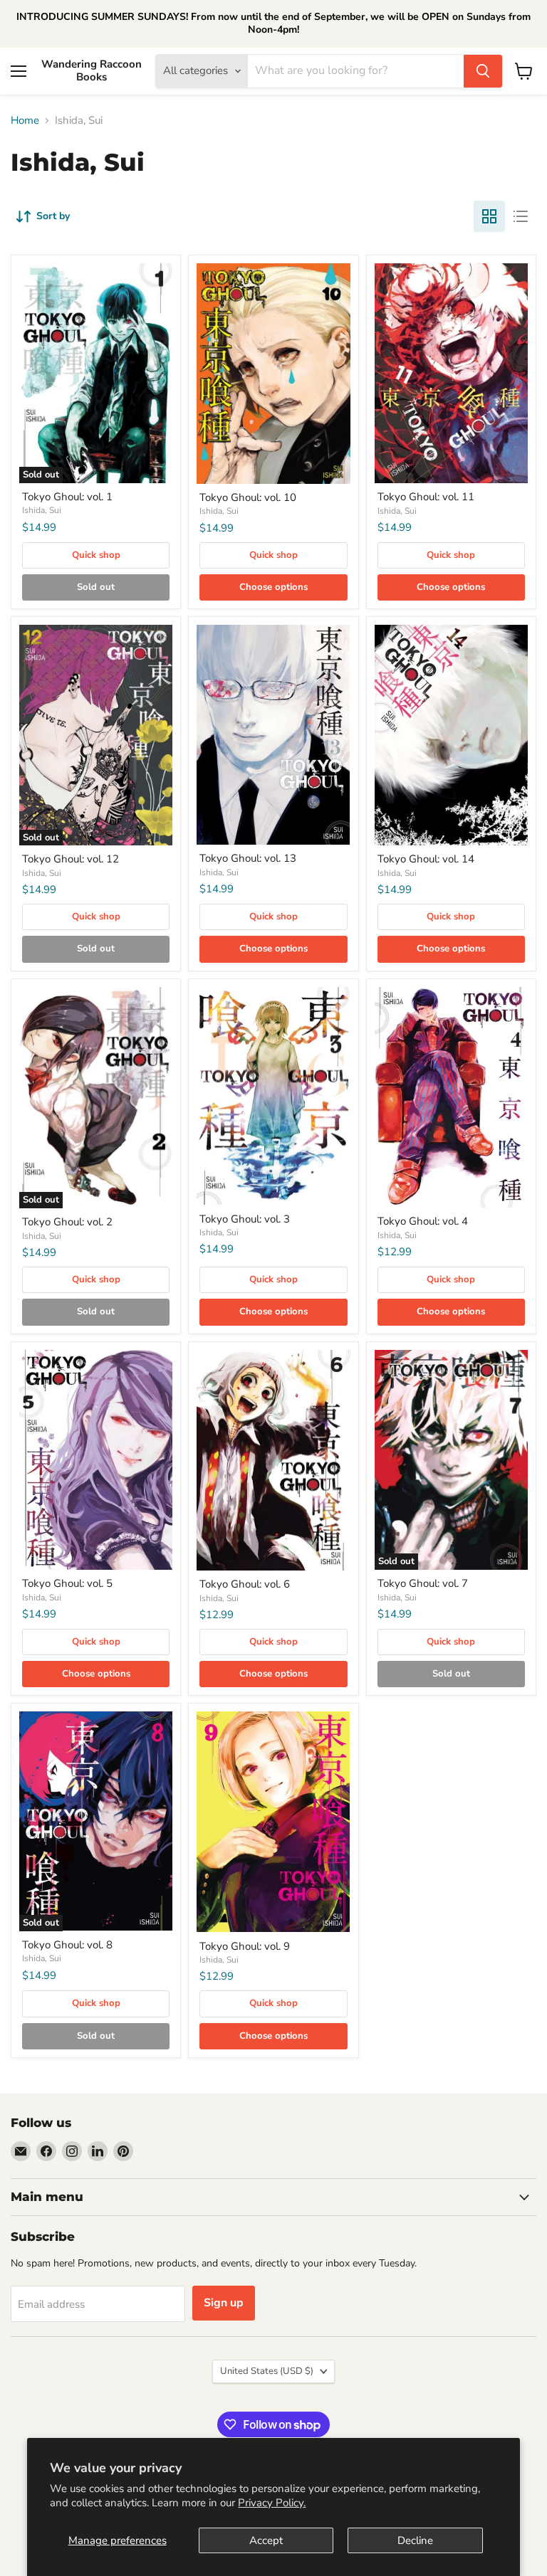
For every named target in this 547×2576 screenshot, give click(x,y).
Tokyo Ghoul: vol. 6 (245, 1584)
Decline (415, 2540)
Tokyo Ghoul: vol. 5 (67, 1583)
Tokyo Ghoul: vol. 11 (426, 497)
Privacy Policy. (272, 2503)
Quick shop (96, 555)
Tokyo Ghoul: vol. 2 (67, 1222)
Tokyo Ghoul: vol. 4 (423, 1221)
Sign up (224, 2303)
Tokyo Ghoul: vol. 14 (426, 859)
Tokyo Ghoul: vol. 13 (248, 858)
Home (25, 121)
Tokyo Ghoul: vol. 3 (245, 1219)
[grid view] (489, 216)
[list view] (521, 216)
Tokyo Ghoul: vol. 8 (67, 1945)
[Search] (483, 71)
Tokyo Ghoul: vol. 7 (423, 1583)
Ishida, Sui (42, 510)
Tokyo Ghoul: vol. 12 (71, 859)
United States (267, 2371)
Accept (266, 2540)
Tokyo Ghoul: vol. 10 (248, 497)
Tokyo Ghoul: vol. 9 (245, 1946)
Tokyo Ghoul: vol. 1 (67, 497)
